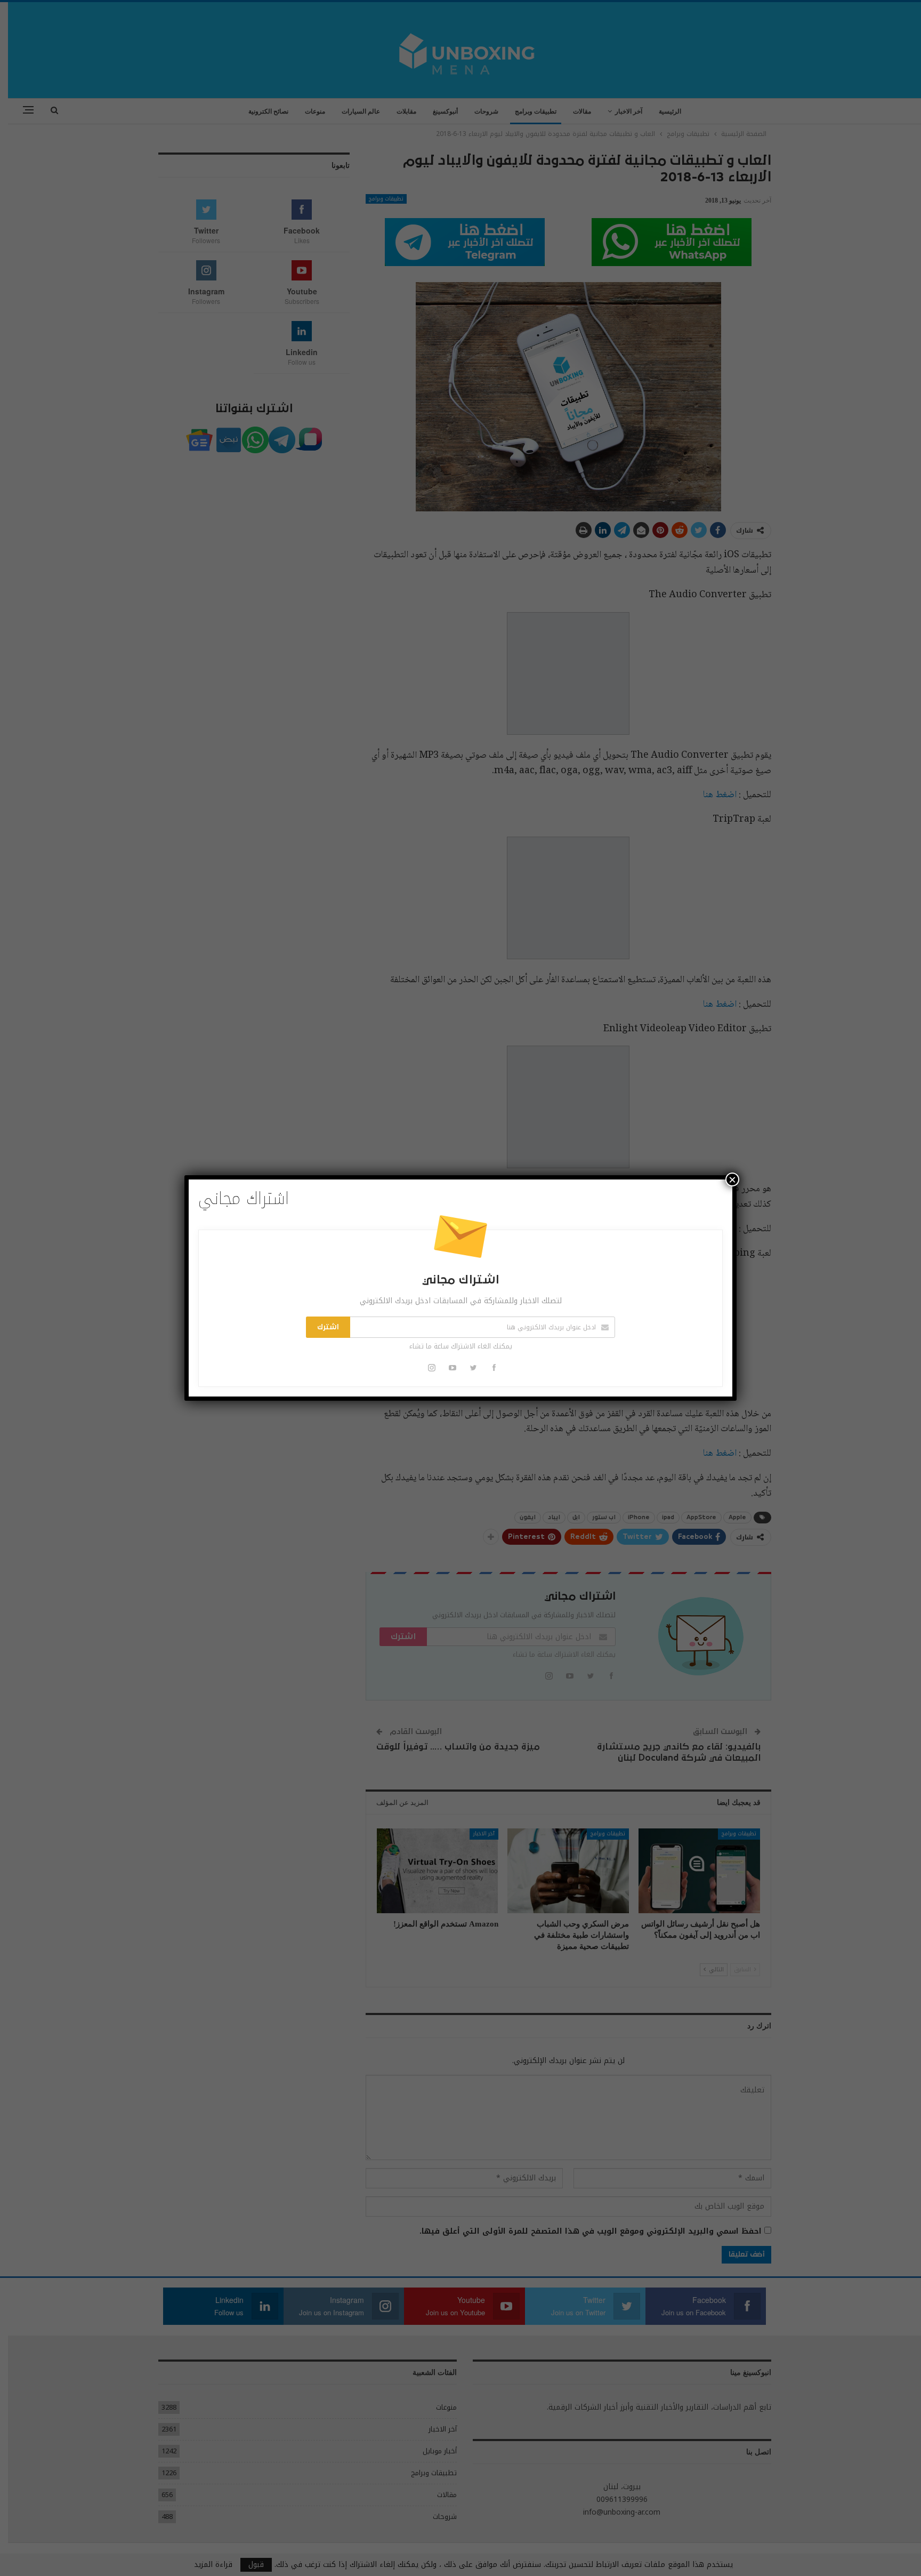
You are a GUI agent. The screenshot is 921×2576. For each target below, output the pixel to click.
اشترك (328, 1327)
